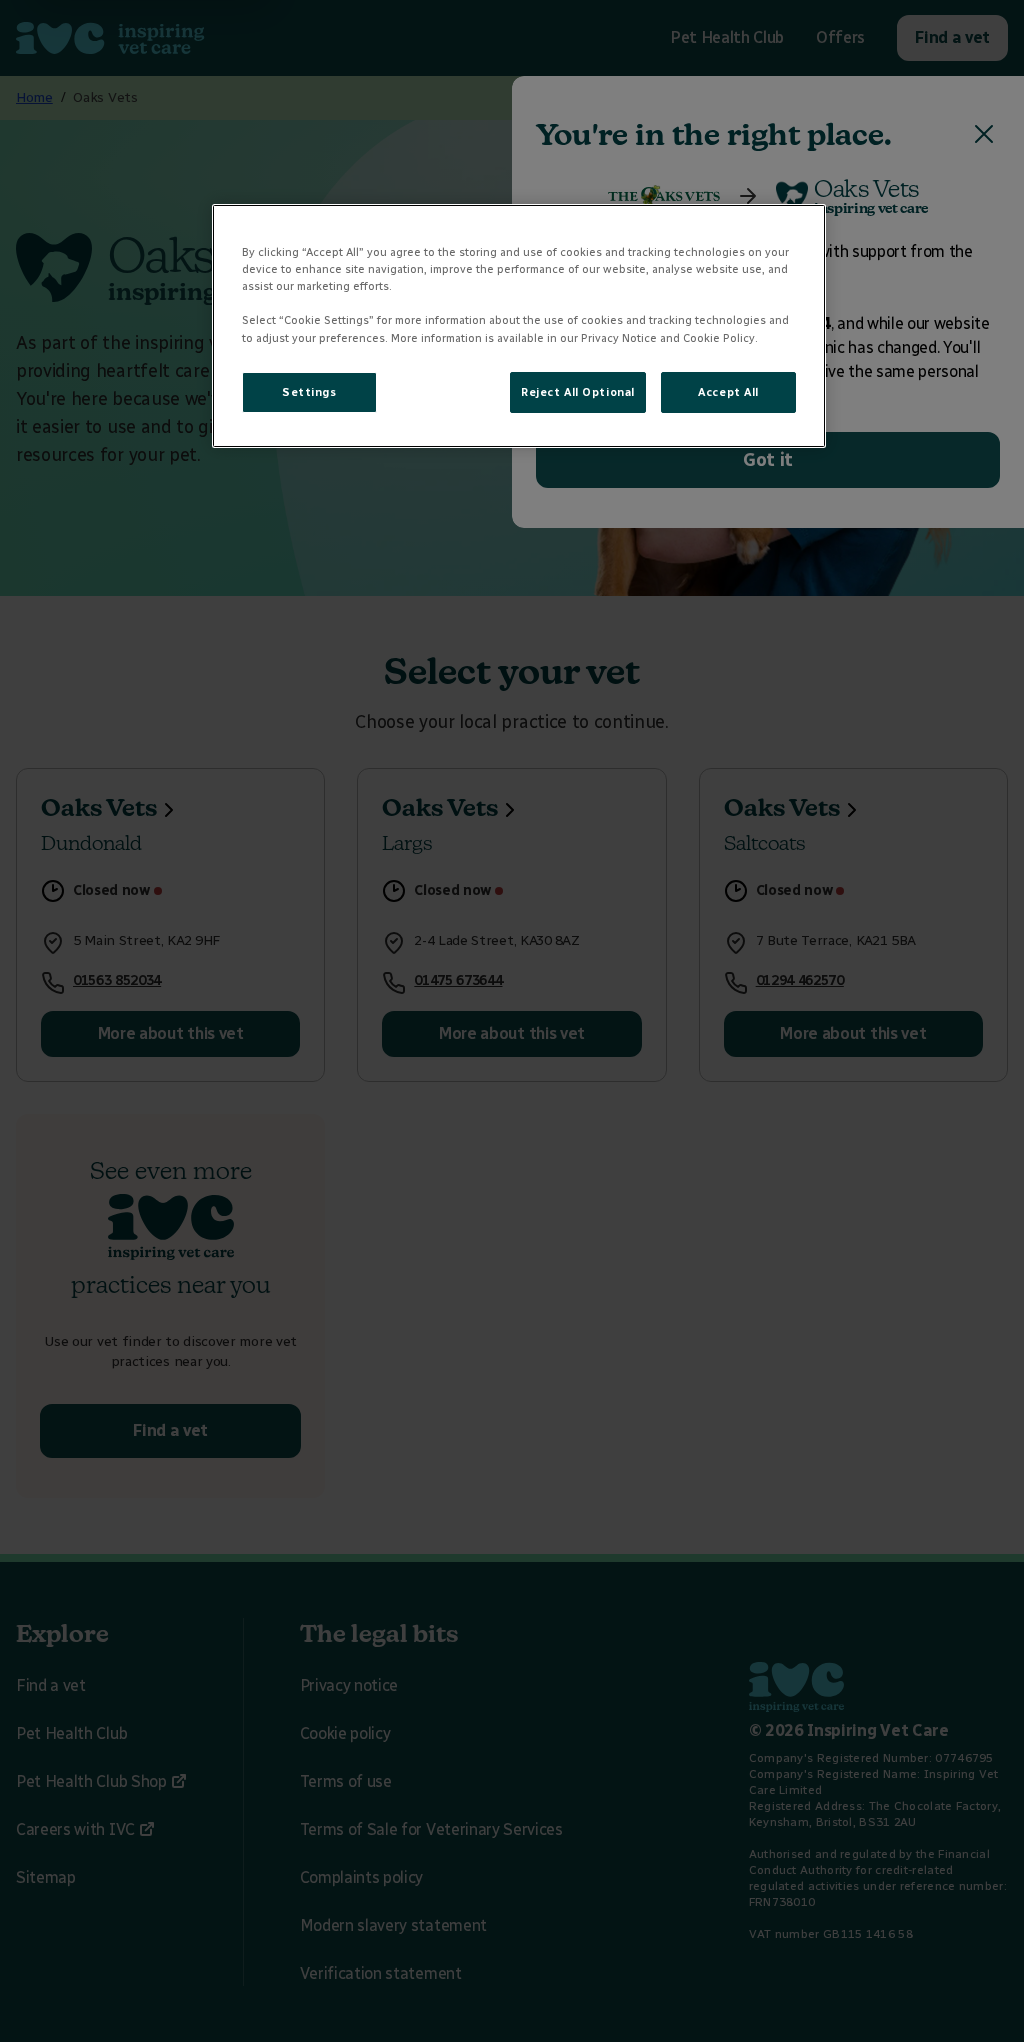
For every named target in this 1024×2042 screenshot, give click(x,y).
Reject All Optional (578, 392)
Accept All (728, 392)
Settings (309, 392)
